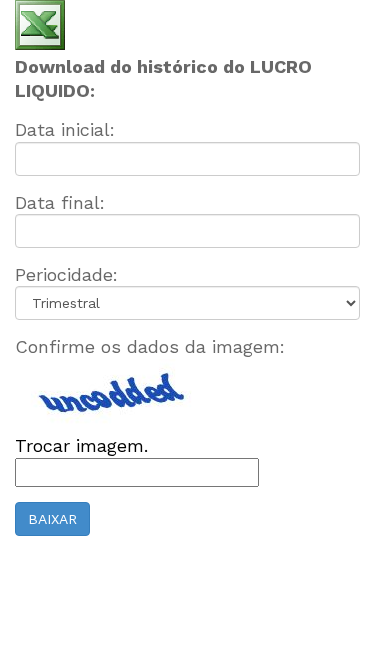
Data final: (60, 202)
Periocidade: (66, 274)
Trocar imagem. (81, 445)
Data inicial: (65, 129)
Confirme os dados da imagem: (150, 346)
